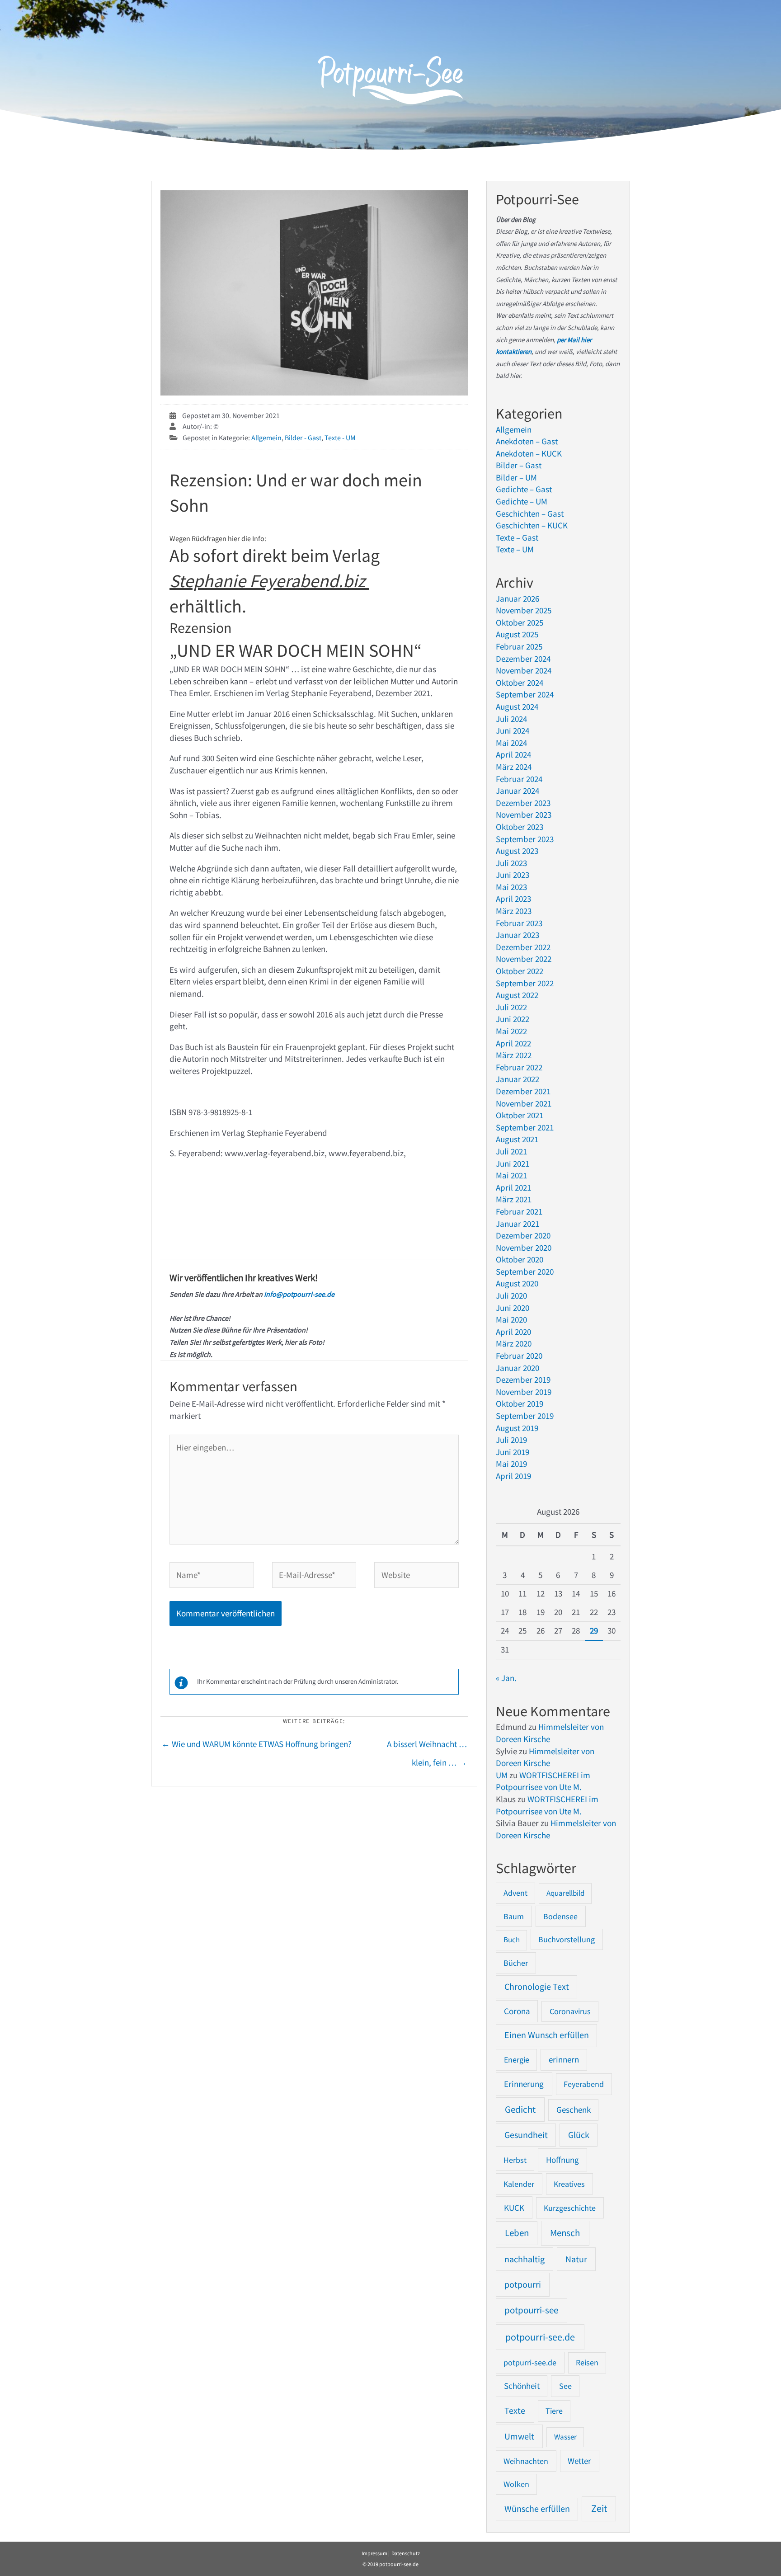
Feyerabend (584, 2084)
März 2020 (514, 1343)
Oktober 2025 (520, 622)
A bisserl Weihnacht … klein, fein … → (427, 1747)
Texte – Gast (517, 537)
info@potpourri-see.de (299, 1294)
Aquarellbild (565, 1893)
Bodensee (560, 1916)
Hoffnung (562, 2160)
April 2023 (513, 899)
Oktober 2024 (520, 683)
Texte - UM (340, 438)
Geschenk (574, 2110)
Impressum (374, 2553)
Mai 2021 (511, 1175)
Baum (514, 1916)
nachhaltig (525, 2259)
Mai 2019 (511, 1464)
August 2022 (517, 995)
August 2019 (517, 1428)
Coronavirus (570, 2011)
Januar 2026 (518, 598)
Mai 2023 (511, 887)
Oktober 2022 (520, 971)
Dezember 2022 (523, 947)
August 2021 (517, 1139)
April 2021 (513, 1187)
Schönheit (522, 2386)
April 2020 (513, 1332)
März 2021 (514, 1199)
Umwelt (519, 2436)
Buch (512, 1940)
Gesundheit (526, 2135)
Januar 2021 (518, 1224)
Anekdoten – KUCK (529, 453)
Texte (515, 2411)
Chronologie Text (537, 1987)
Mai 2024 (511, 743)
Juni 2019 (513, 1452)
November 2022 (524, 959)
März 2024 (514, 767)
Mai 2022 (511, 1031)
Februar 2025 (519, 646)
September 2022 (525, 983)
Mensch (565, 2233)
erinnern (564, 2060)
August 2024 (517, 706)
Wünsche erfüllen (537, 2509)
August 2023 (517, 851)
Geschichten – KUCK (532, 525)
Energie (517, 2060)
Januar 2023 (518, 935)
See (565, 2386)
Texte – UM (515, 549)
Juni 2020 (513, 1308)
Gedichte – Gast (524, 489)
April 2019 (513, 1476)
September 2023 (525, 839)
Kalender (519, 2184)
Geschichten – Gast (530, 513)
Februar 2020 (519, 1356)
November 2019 (524, 1392)
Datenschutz (406, 2553)
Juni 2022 (513, 1019)
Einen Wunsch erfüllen (547, 2035)
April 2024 (513, 754)
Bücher (516, 1963)
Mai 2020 (511, 1319)
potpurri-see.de (530, 2362)
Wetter (579, 2461)
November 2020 (524, 1248)
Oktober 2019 (520, 1403)
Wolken (516, 2484)
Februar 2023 (519, 923)
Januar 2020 (518, 1368)
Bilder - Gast (303, 438)
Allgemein (266, 438)
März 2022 (514, 1055)
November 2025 (524, 610)
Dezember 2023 (523, 803)
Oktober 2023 (520, 827)
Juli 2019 (511, 1440)
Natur (576, 2259)
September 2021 (525, 1127)
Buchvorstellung (567, 1939)
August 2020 (517, 1283)
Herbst (515, 2160)
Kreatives (569, 2184)
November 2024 (524, 670)
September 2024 (525, 694)
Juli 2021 (511, 1151)
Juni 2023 (513, 875)
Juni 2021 (513, 1163)
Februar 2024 (519, 779)
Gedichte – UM (522, 501)
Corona (517, 2011)
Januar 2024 (518, 791)
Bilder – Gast (519, 465)
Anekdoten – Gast (527, 441)
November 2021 (524, 1103)
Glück (579, 2135)
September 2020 (525, 1272)
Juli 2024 (511, 719)
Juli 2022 (511, 1007)
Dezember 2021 (523, 1091)
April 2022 (513, 1043)
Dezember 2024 (523, 659)
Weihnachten (526, 2461)
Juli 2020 (511, 1295)
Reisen (587, 2362)
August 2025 (517, 634)
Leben (517, 2233)
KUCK (514, 2208)
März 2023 (514, 911)
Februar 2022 (519, 1067)
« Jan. (506, 1678)
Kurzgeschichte (570, 2208)
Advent (515, 1893)
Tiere (554, 2411)
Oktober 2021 (520, 1115)
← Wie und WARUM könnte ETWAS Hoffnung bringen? (256, 1744)
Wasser (565, 2437)
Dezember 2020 (523, 1235)
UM (502, 1775)
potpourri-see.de (540, 2337)
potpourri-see (531, 2310)
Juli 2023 (511, 863)
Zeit (599, 2508)
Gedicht (520, 2109)
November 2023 (524, 815)
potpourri (523, 2284)
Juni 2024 (513, 730)
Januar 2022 (518, 1079)
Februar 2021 (519, 1211)
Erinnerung (524, 2084)
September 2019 (525, 1416)
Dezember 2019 (523, 1380)
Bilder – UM (516, 477)
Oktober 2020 (520, 1259)
